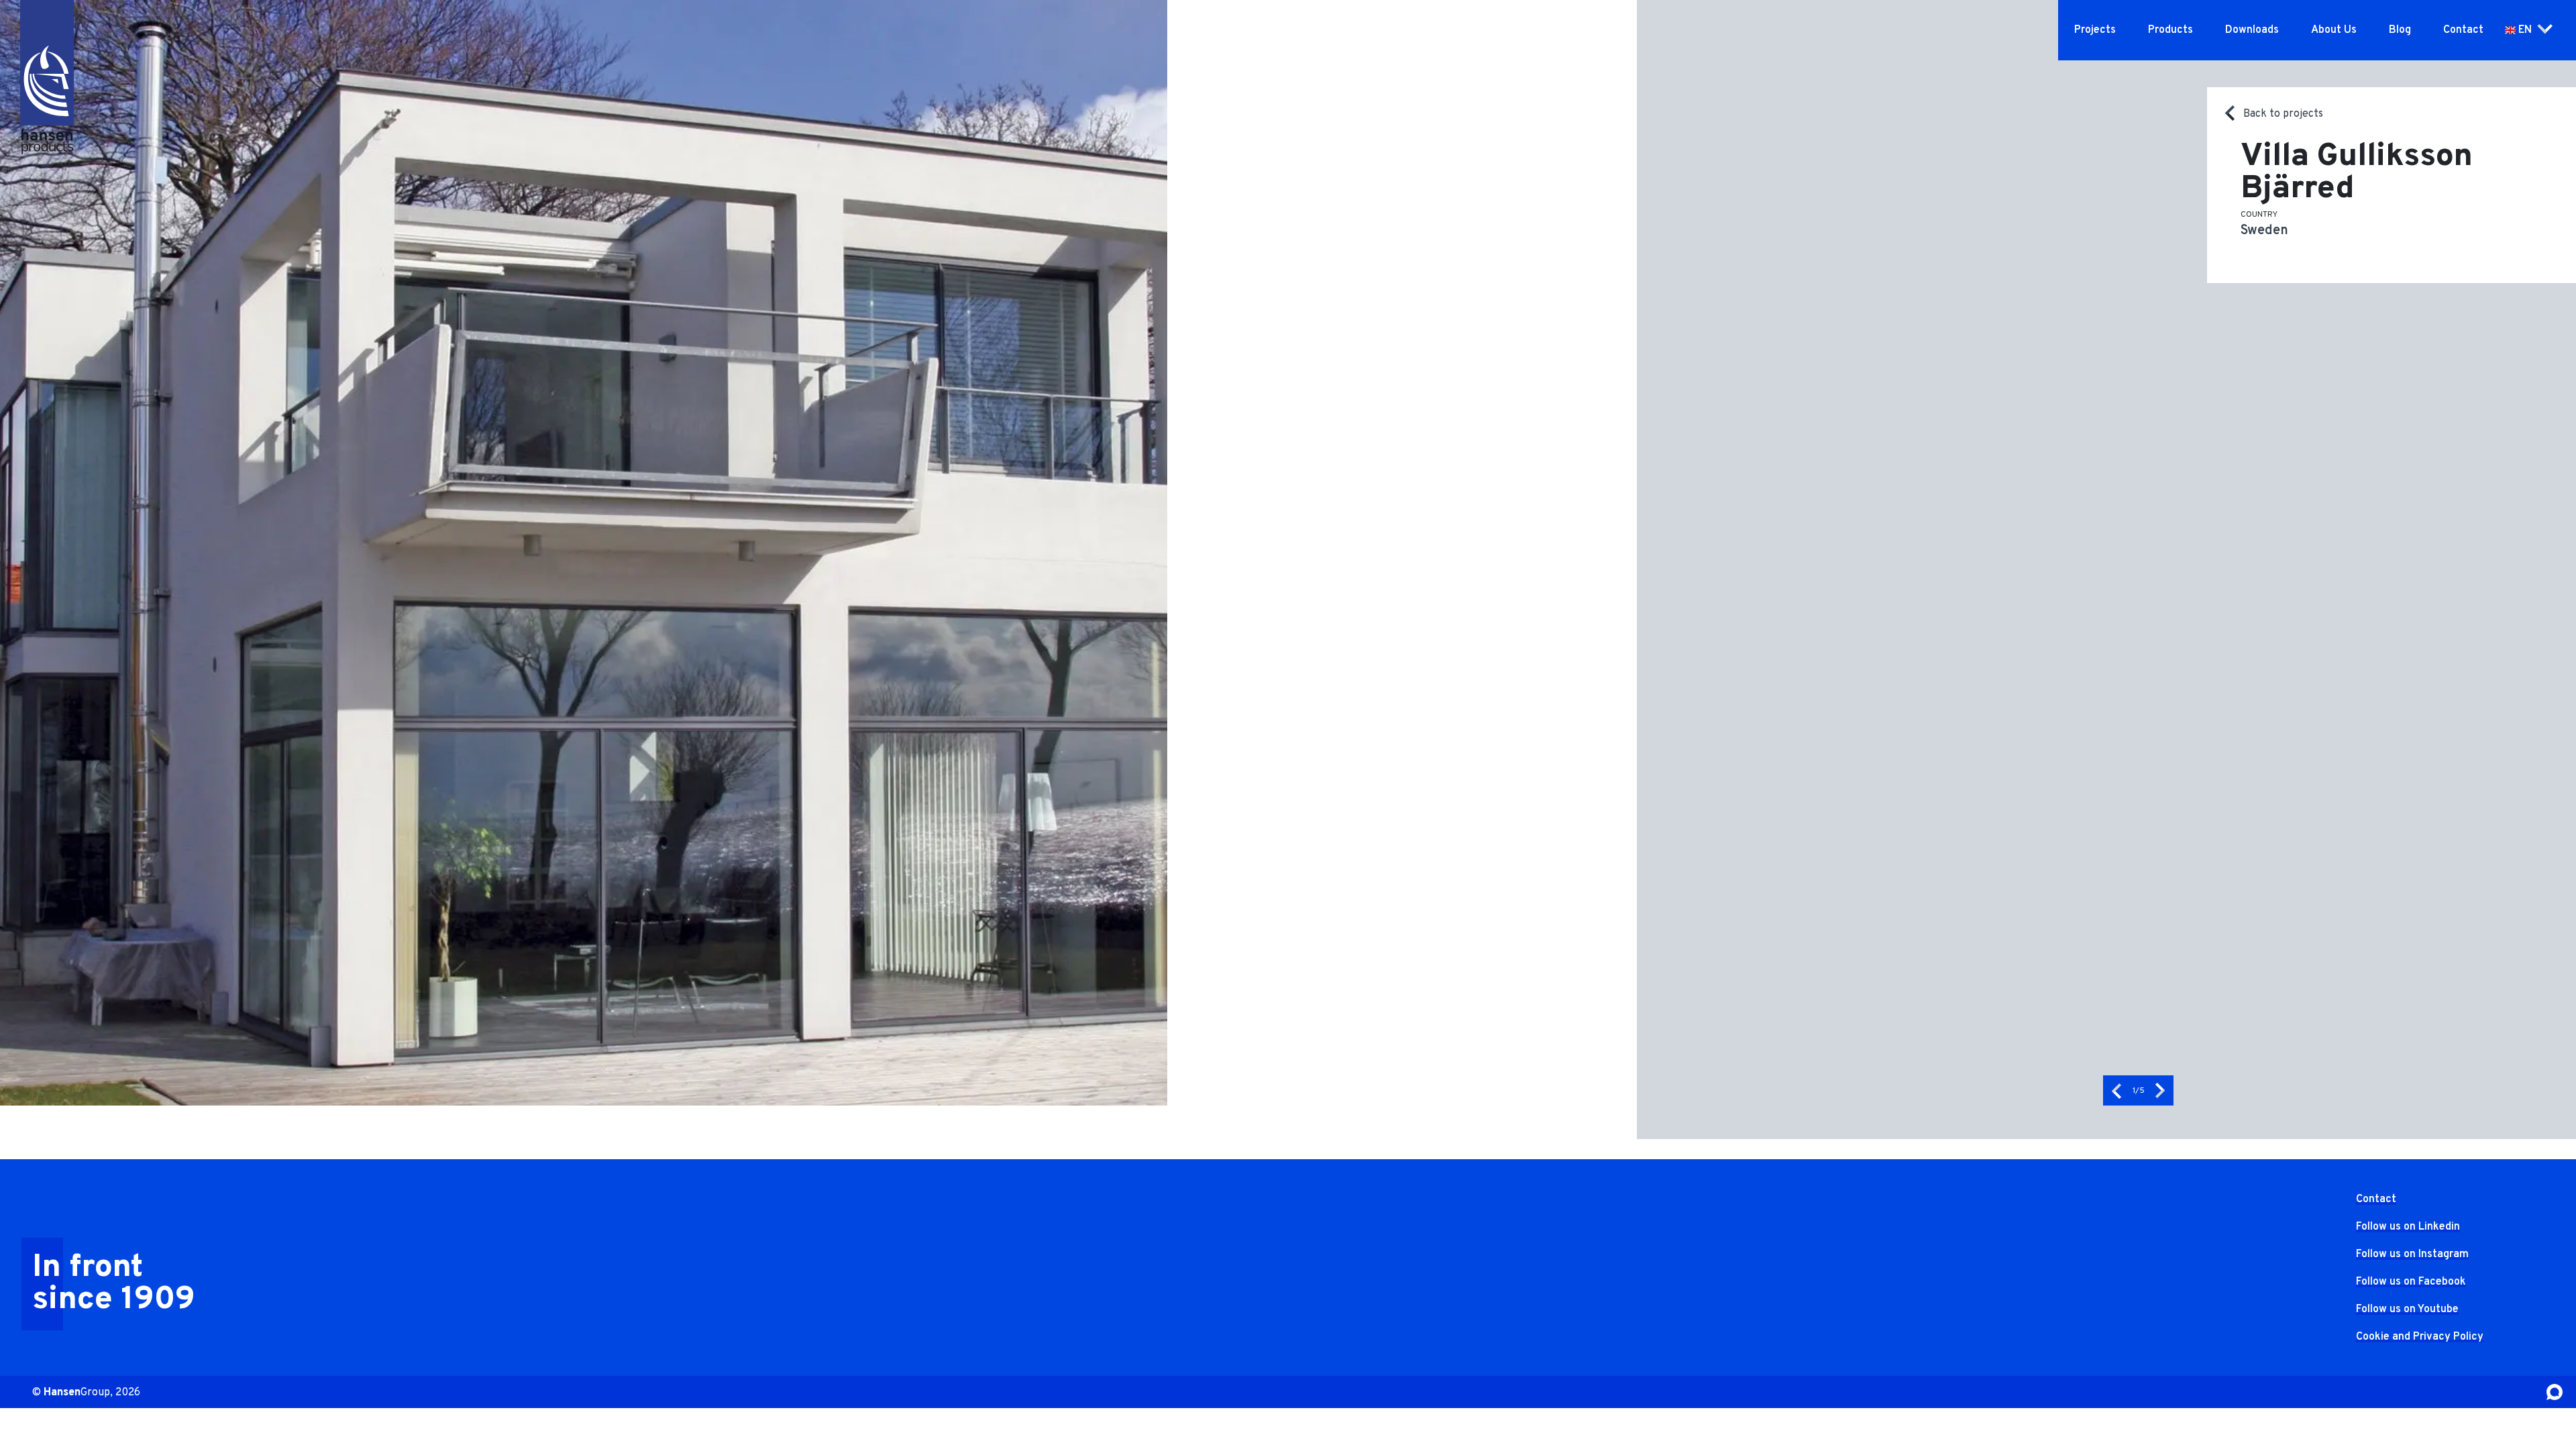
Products (2170, 30)
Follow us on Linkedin (2408, 1227)
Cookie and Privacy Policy (2420, 1337)
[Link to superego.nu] (2555, 1392)
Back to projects (2283, 114)
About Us (2334, 30)
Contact (2463, 30)
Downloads (2252, 30)
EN (2525, 30)
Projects (2095, 30)
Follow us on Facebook (2411, 1282)
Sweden (2264, 231)
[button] (2116, 1090)
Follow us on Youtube (2407, 1309)
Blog (2400, 30)
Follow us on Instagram (2412, 1254)
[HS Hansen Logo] (47, 61)
